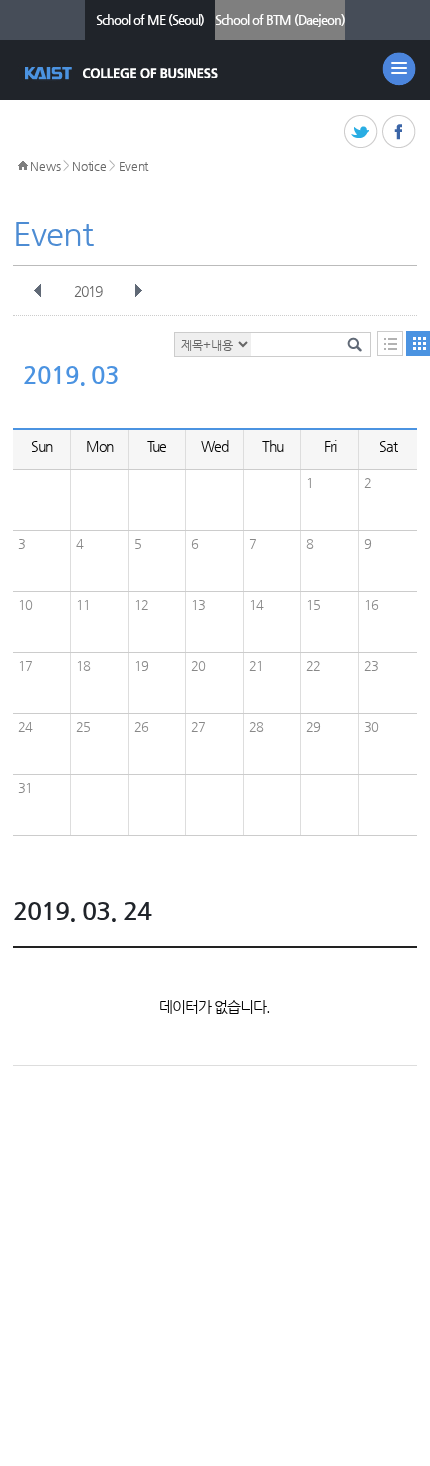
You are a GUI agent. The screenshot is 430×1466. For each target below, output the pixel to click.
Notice (89, 166)
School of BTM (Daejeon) (280, 19)
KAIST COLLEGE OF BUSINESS (123, 73)
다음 (138, 291)
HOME (23, 166)
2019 (88, 291)
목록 (390, 343)
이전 (38, 291)
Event (134, 166)
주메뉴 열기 (399, 69)
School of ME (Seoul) (150, 19)
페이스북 (399, 132)
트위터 (361, 132)
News (45, 166)
